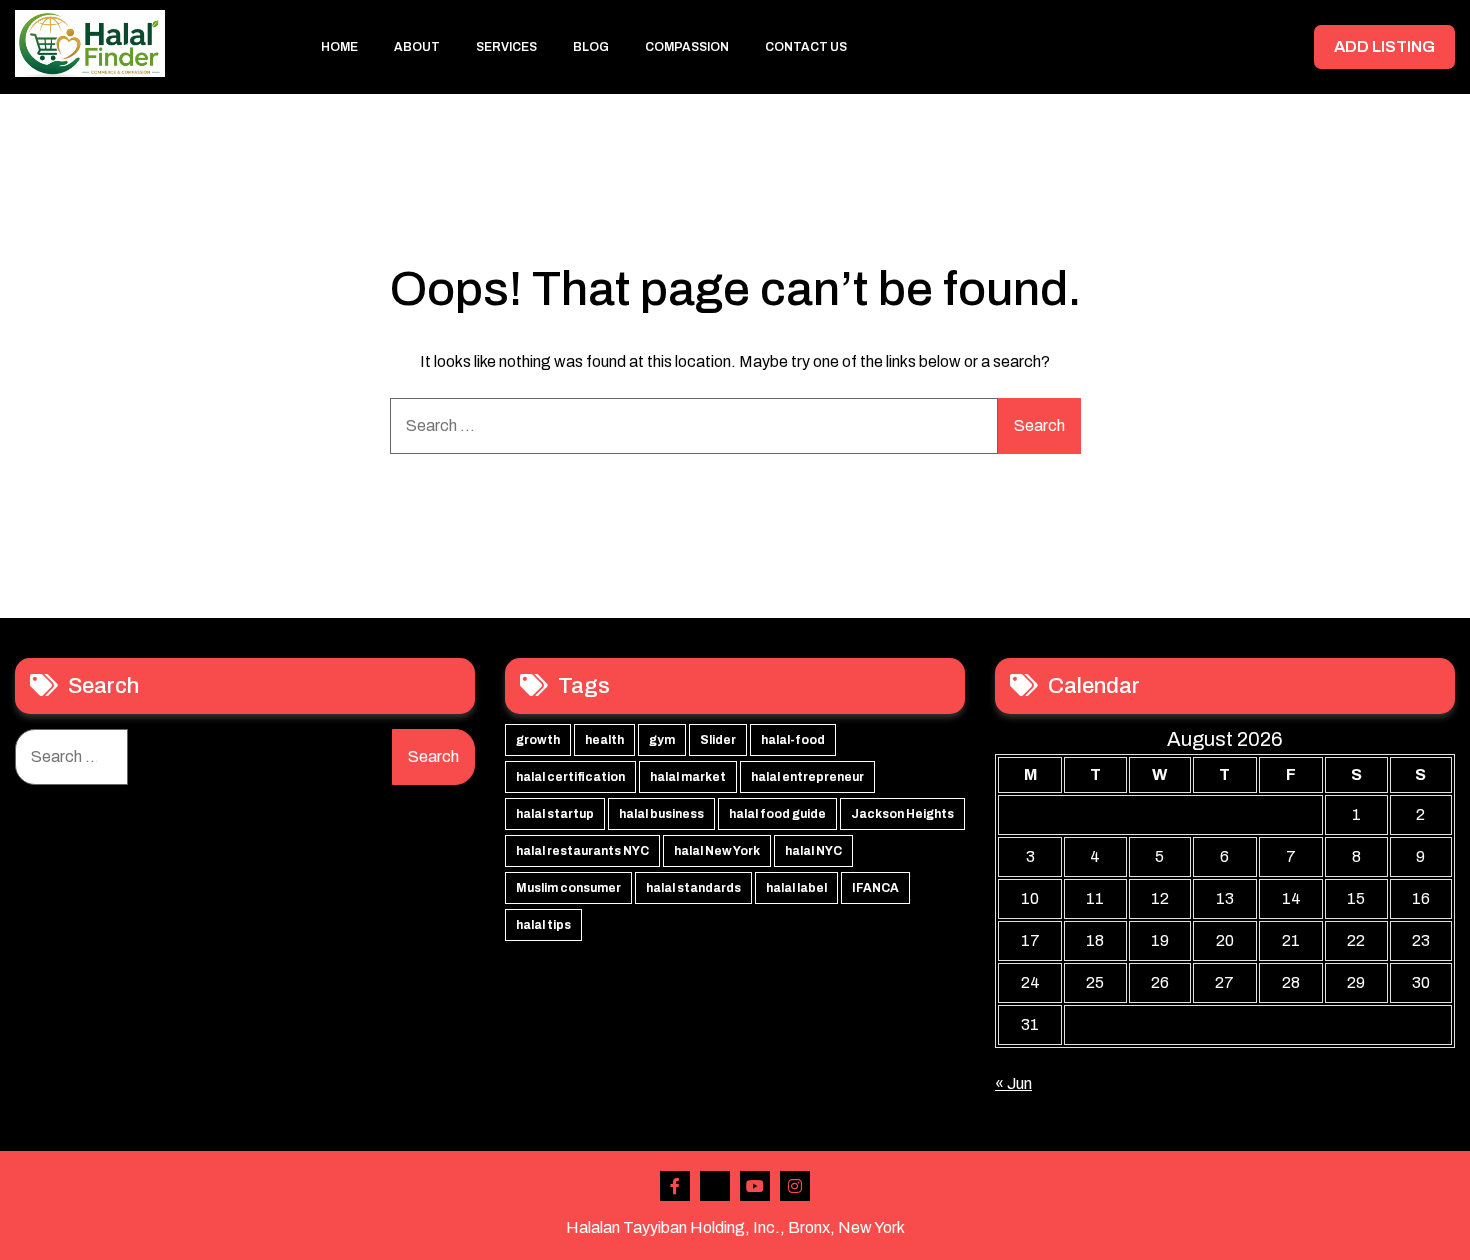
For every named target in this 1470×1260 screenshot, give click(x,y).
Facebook (675, 1186)
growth (538, 740)
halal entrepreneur (807, 777)
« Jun (1013, 1083)
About (417, 47)
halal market (688, 777)
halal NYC (813, 851)
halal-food (793, 740)
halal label (796, 888)
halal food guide (777, 814)
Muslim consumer (568, 888)
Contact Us (806, 47)
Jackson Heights (902, 814)
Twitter (715, 1186)
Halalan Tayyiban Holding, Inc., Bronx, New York (735, 1227)
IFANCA (875, 888)
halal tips (543, 925)
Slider (718, 740)
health (604, 740)
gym (662, 740)
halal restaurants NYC (582, 851)
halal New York (717, 851)
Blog (591, 47)
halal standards (693, 888)
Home (339, 47)
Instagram (795, 1186)
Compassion (687, 47)
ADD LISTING (1384, 46)
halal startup (555, 814)
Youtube (755, 1186)
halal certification (570, 777)
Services (506, 47)
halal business (661, 814)
